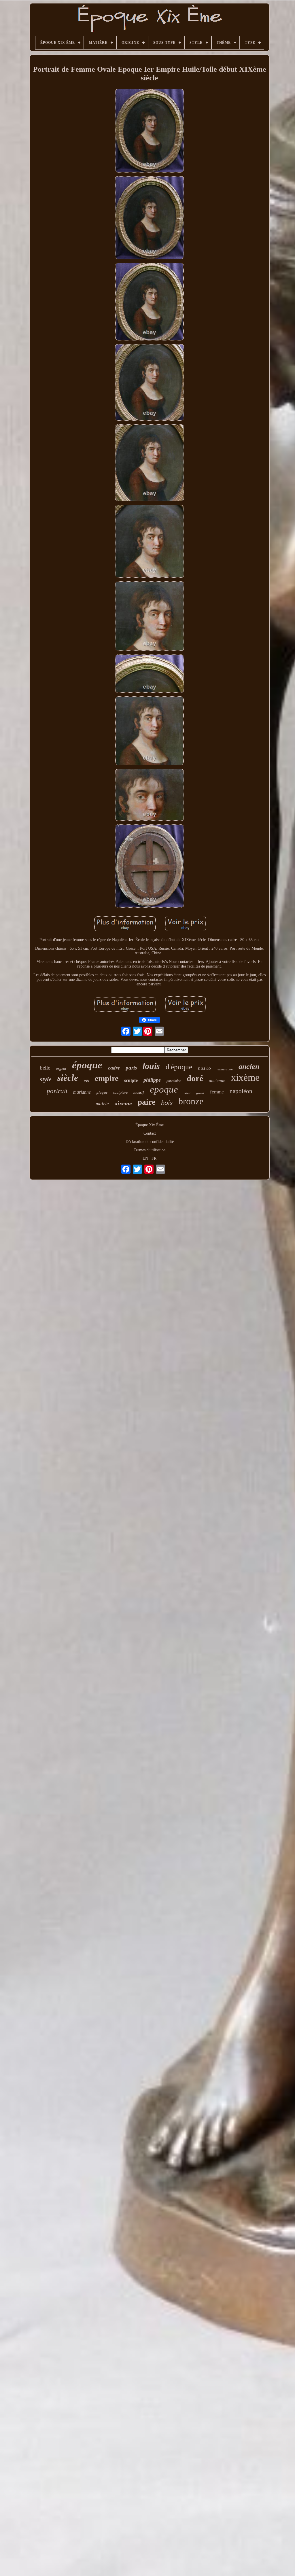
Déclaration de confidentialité (150, 1142)
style (46, 1079)
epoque (164, 1089)
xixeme (123, 1103)
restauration (225, 1069)
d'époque (179, 1067)
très (86, 1081)
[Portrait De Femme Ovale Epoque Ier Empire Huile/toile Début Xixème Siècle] (150, 131)
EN (145, 1158)
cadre (114, 1068)
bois (167, 1103)
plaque (102, 1092)
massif (139, 1092)
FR (154, 1158)
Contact (150, 1133)
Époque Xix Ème (150, 1125)
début (187, 1093)
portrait (57, 1091)
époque (87, 1065)
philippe (152, 1080)
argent (61, 1069)
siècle (68, 1078)
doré (195, 1078)
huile (204, 1068)
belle (45, 1068)
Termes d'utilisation (150, 1150)
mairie (102, 1104)
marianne (82, 1092)
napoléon (241, 1091)
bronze (191, 1101)
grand (200, 1093)
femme (217, 1092)
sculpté (131, 1080)
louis (151, 1066)
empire (107, 1078)
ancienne (217, 1080)
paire (146, 1102)
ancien (249, 1066)
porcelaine (174, 1081)
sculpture (120, 1092)
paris (131, 1068)
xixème (245, 1077)
